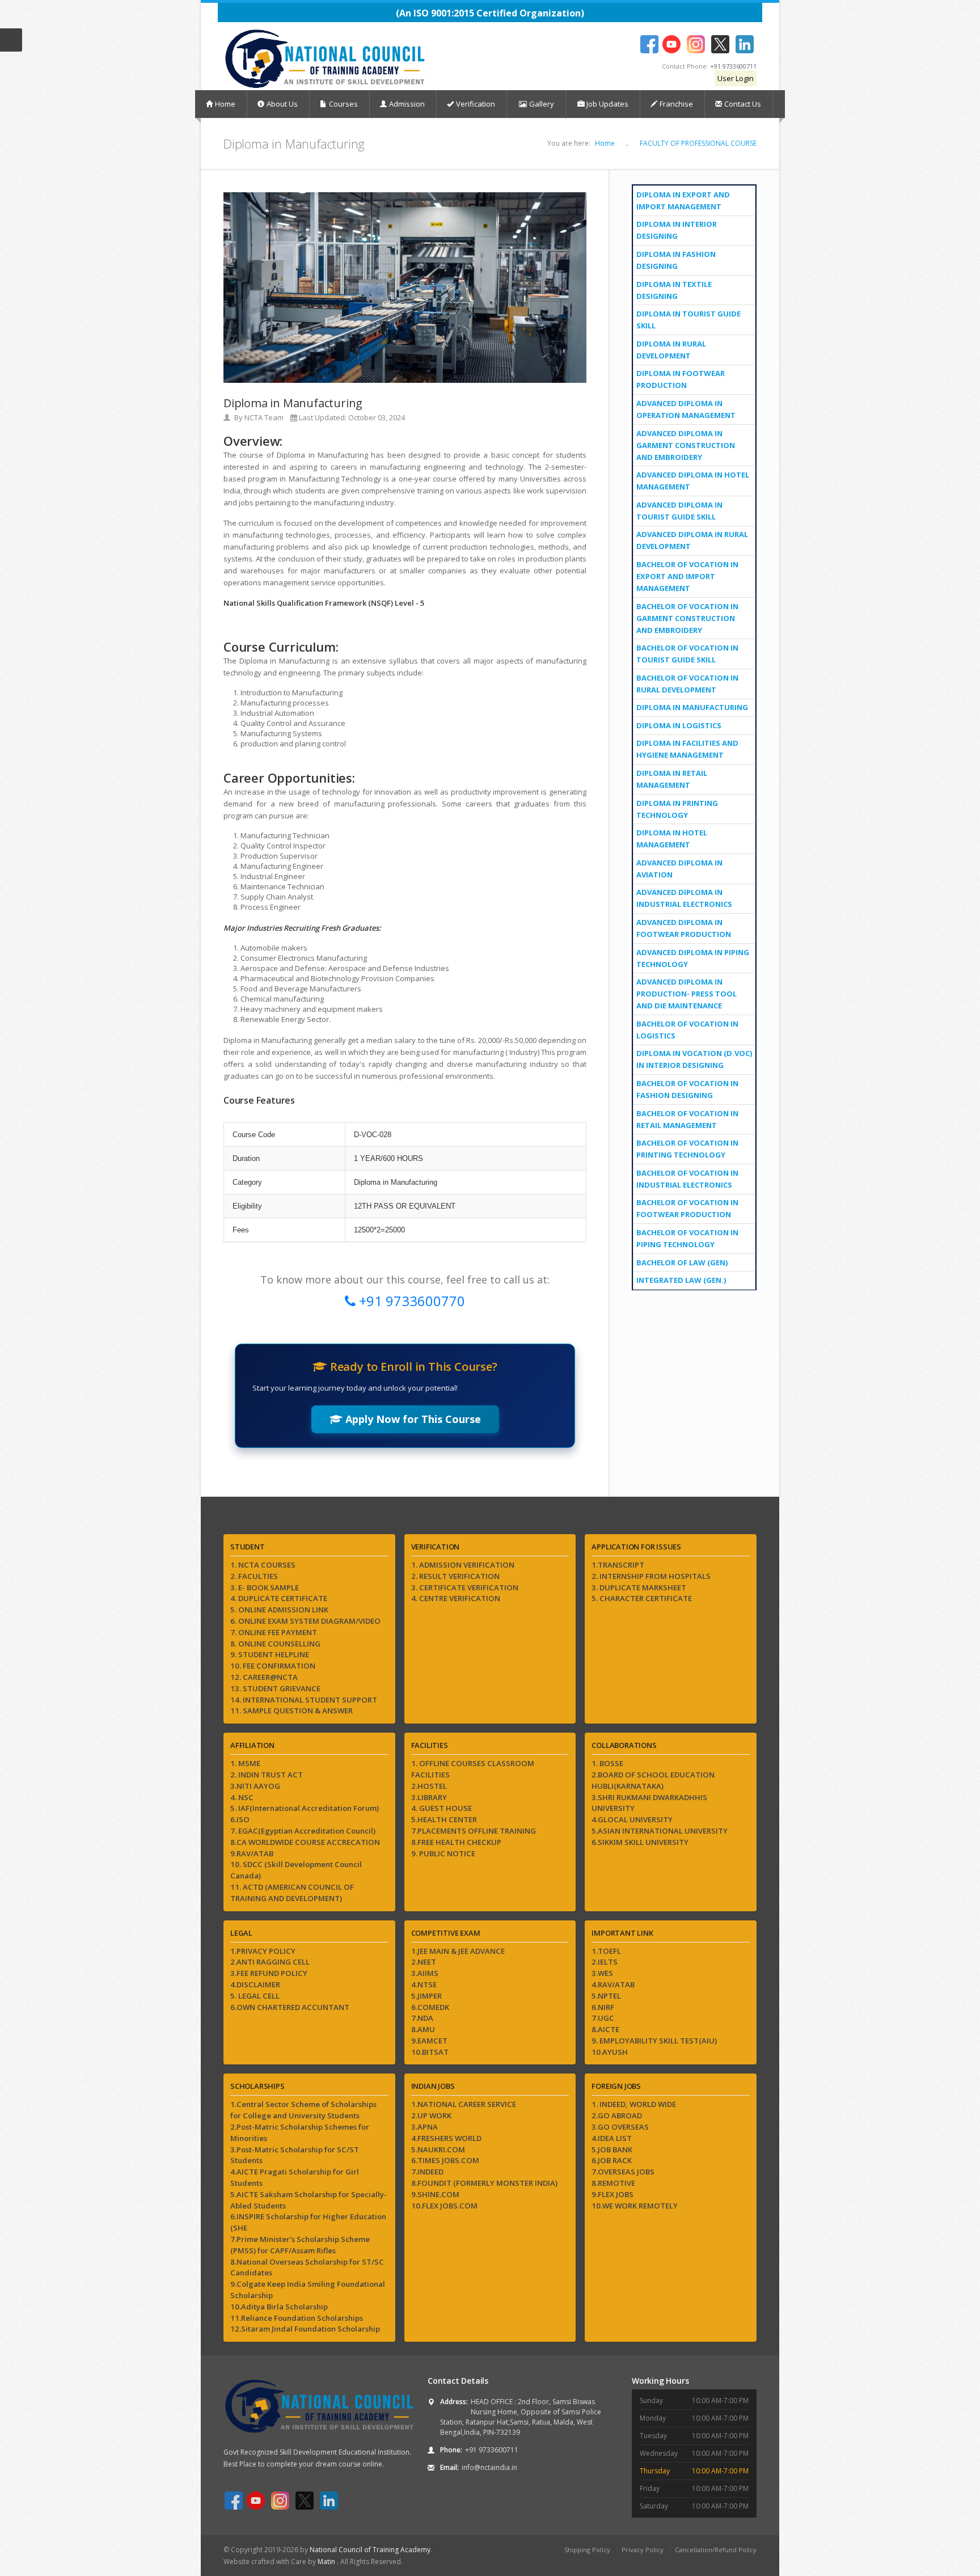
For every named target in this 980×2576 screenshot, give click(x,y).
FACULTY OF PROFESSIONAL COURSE (698, 143)
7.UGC (603, 2018)
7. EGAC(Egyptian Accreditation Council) (303, 1831)
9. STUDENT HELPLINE (270, 1654)
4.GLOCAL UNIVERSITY (632, 1819)
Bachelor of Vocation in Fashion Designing (687, 1089)
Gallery (541, 104)
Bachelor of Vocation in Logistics (687, 1030)
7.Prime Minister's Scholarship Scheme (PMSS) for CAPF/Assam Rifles (300, 2245)
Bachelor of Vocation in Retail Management (687, 1119)
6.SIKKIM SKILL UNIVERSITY (640, 1842)
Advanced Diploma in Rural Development (692, 540)
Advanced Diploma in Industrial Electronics (684, 898)
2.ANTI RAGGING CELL (270, 1962)
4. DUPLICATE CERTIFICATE (279, 1598)
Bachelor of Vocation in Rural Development (687, 684)
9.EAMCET (429, 2041)
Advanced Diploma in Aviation (679, 869)
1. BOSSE (607, 1763)
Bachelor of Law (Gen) (682, 1262)
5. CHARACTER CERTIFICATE (642, 1598)
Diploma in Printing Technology (677, 809)
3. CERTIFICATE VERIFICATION (465, 1587)
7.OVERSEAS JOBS (623, 2172)
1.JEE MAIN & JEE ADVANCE (458, 1951)
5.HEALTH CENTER (444, 1819)
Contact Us (743, 104)
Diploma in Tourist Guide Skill (688, 320)
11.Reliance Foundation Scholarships (297, 2318)
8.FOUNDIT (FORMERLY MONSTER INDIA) (484, 2183)
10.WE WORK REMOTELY (635, 2206)
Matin (327, 2562)
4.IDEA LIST (612, 2138)
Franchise (676, 104)
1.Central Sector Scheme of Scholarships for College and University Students (303, 2110)
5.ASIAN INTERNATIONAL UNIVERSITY (660, 1831)
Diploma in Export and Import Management (683, 200)
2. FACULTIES (254, 1576)
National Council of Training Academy (370, 2550)
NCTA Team (264, 417)
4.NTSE (424, 1984)
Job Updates (607, 104)
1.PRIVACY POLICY (263, 1951)
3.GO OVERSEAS (620, 2127)
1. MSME (245, 1763)
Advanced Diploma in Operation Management (686, 409)
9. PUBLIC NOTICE (443, 1853)
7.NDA (422, 2018)
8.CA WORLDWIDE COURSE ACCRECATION (305, 1842)
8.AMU (423, 2029)
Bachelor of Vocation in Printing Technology (687, 1149)
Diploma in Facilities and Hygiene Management (687, 749)
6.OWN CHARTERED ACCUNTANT (290, 2007)
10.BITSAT (430, 2052)
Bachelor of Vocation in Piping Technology (687, 1238)
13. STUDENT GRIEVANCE (275, 1688)
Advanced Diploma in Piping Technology (693, 958)
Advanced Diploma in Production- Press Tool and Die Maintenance (687, 994)
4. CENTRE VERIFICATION (456, 1598)
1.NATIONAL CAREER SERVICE (464, 2104)
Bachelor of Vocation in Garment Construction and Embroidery (687, 618)
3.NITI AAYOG (255, 1786)
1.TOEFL (606, 1951)
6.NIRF (603, 2007)
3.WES (602, 1973)
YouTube (671, 44)
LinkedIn (744, 44)
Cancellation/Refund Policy (716, 2550)
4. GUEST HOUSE (442, 1808)
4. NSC (242, 1797)
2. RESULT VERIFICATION (455, 1576)
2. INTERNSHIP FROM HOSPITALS (651, 1576)
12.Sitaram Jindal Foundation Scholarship (305, 2329)
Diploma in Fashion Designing (676, 260)
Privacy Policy (643, 2550)
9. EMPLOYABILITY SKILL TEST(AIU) (654, 2041)
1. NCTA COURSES (263, 1565)
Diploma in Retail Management (672, 779)
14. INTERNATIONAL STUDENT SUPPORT (304, 1700)
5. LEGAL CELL (255, 1996)
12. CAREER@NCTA (264, 1677)
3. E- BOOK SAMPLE (265, 1587)
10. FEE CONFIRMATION (273, 1666)
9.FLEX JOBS (612, 2194)
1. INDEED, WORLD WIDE (634, 2104)
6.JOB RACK (612, 2160)
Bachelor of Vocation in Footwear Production (687, 1208)
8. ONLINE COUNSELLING (275, 1644)
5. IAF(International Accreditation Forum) (305, 1808)
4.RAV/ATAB (613, 1984)
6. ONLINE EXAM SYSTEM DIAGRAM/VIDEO (305, 1621)
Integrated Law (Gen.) (681, 1280)
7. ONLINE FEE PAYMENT (274, 1632)
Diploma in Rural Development (671, 350)
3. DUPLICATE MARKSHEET (639, 1587)
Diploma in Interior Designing (677, 230)
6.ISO (240, 1819)
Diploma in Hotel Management (672, 839)
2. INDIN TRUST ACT (267, 1775)
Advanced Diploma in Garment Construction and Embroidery (686, 445)
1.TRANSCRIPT (618, 1565)
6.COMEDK (430, 2007)
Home (225, 104)
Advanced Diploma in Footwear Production (684, 928)
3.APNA (424, 2127)
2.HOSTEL (429, 1786)
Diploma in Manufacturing (692, 707)
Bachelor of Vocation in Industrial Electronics (687, 1179)
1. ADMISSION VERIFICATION (463, 1565)
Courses (343, 104)
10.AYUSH (610, 2052)
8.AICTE (605, 2029)
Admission (407, 104)
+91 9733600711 (733, 66)
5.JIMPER (426, 1996)
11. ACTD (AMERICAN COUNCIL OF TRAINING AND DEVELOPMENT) (292, 1893)
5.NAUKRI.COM (438, 2150)
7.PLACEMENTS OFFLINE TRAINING (474, 1831)
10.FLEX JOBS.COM (444, 2206)
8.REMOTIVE (613, 2183)
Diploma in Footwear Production (681, 379)
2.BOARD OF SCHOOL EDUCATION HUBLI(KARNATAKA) (653, 1780)
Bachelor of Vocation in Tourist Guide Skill (687, 654)
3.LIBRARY (429, 1797)
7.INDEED (427, 2172)
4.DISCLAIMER (255, 1984)
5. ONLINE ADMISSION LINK (279, 1610)
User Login (736, 78)
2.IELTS (605, 1962)
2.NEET (424, 1962)
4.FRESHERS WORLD (446, 2138)
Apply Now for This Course (412, 1419)
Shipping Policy (587, 2550)
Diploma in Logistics (679, 725)
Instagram (696, 44)
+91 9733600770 (410, 1301)
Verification (476, 104)
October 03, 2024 (377, 417)
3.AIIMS (425, 1973)
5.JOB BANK (612, 2150)
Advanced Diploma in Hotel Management (693, 481)
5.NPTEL (606, 1996)
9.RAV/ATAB (252, 1853)
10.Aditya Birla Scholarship (279, 2307)
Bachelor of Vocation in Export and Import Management (687, 576)
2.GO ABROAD (617, 2115)
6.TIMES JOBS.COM (445, 2160)
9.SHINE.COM (435, 2194)
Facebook (649, 44)
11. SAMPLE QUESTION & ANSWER (292, 1711)
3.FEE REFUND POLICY (269, 1973)
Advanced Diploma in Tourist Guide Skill (679, 511)
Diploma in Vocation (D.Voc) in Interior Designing (694, 1059)
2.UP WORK (431, 2115)
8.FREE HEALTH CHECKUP (456, 1842)
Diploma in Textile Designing (674, 290)
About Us (282, 104)
